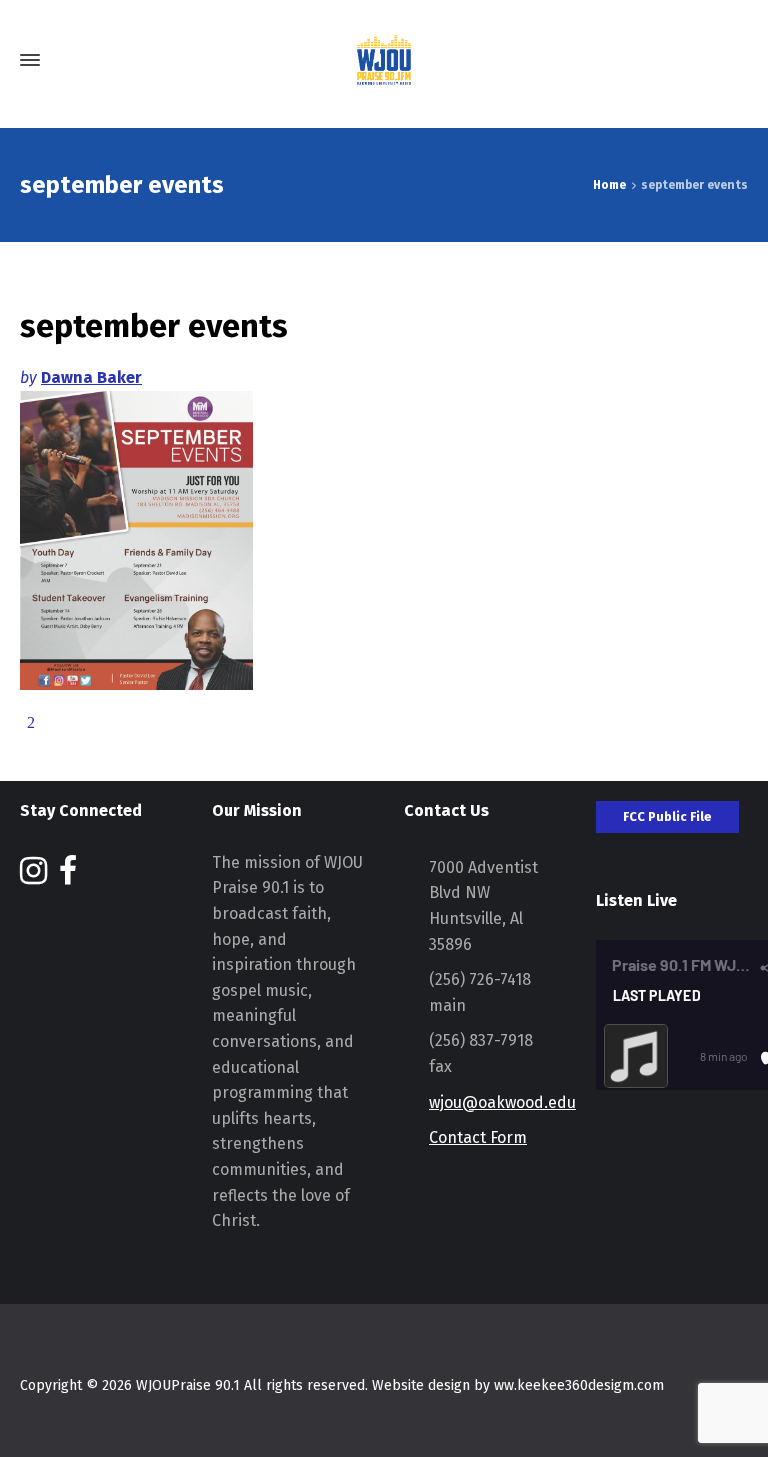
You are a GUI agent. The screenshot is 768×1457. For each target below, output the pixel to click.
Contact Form (478, 1137)
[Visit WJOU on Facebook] (68, 876)
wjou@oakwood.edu (502, 1102)
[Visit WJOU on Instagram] (33, 876)
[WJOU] (384, 60)
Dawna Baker (91, 377)
